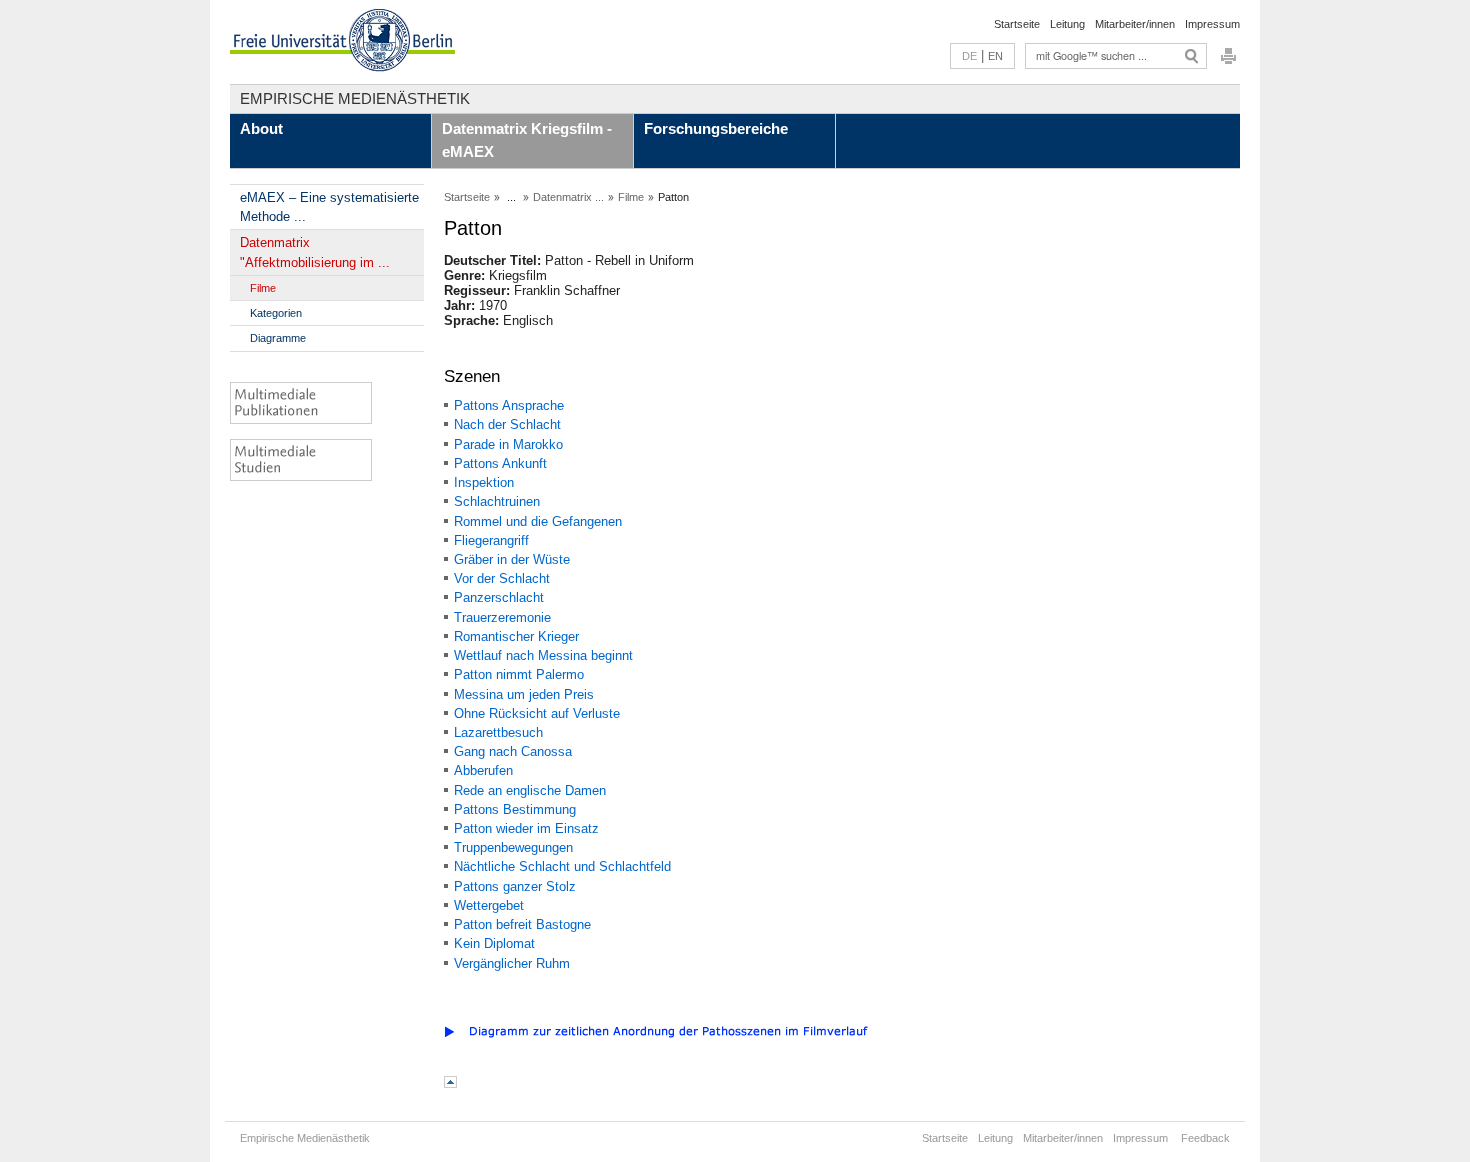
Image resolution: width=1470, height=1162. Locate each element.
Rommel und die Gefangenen (538, 521)
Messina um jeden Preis (524, 694)
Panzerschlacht (499, 597)
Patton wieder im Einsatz (526, 828)
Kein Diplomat (494, 943)
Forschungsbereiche (716, 128)
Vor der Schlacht (502, 578)
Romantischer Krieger (516, 636)
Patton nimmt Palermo (519, 674)
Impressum (1212, 24)
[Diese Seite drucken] (1228, 61)
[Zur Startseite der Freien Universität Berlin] (342, 42)
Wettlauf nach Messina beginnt (543, 655)
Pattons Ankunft (500, 463)
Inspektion (484, 482)
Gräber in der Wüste (512, 559)
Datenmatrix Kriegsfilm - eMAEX (527, 140)
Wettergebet (489, 905)
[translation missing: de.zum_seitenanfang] (450, 1083)
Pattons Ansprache (509, 405)
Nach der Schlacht (507, 424)
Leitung (1067, 24)
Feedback (1205, 1138)
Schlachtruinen (497, 501)
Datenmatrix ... (568, 197)
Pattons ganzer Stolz (515, 886)
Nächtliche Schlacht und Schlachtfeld (562, 866)
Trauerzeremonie (502, 617)
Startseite (1017, 24)
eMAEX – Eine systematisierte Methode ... (329, 207)
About (261, 128)
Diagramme (278, 338)
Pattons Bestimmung (515, 809)
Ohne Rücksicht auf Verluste (537, 713)
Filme (263, 288)
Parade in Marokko (508, 444)
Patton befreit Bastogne (522, 924)
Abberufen (483, 770)
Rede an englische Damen (530, 790)
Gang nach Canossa (513, 751)
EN (995, 56)
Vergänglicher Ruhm (512, 963)
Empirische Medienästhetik (355, 98)
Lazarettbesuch (498, 732)
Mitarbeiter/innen (1135, 24)
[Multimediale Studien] (321, 460)
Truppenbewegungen (513, 847)
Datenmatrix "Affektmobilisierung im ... (315, 252)
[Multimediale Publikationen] (321, 403)
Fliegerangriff (491, 540)
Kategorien (276, 313)
